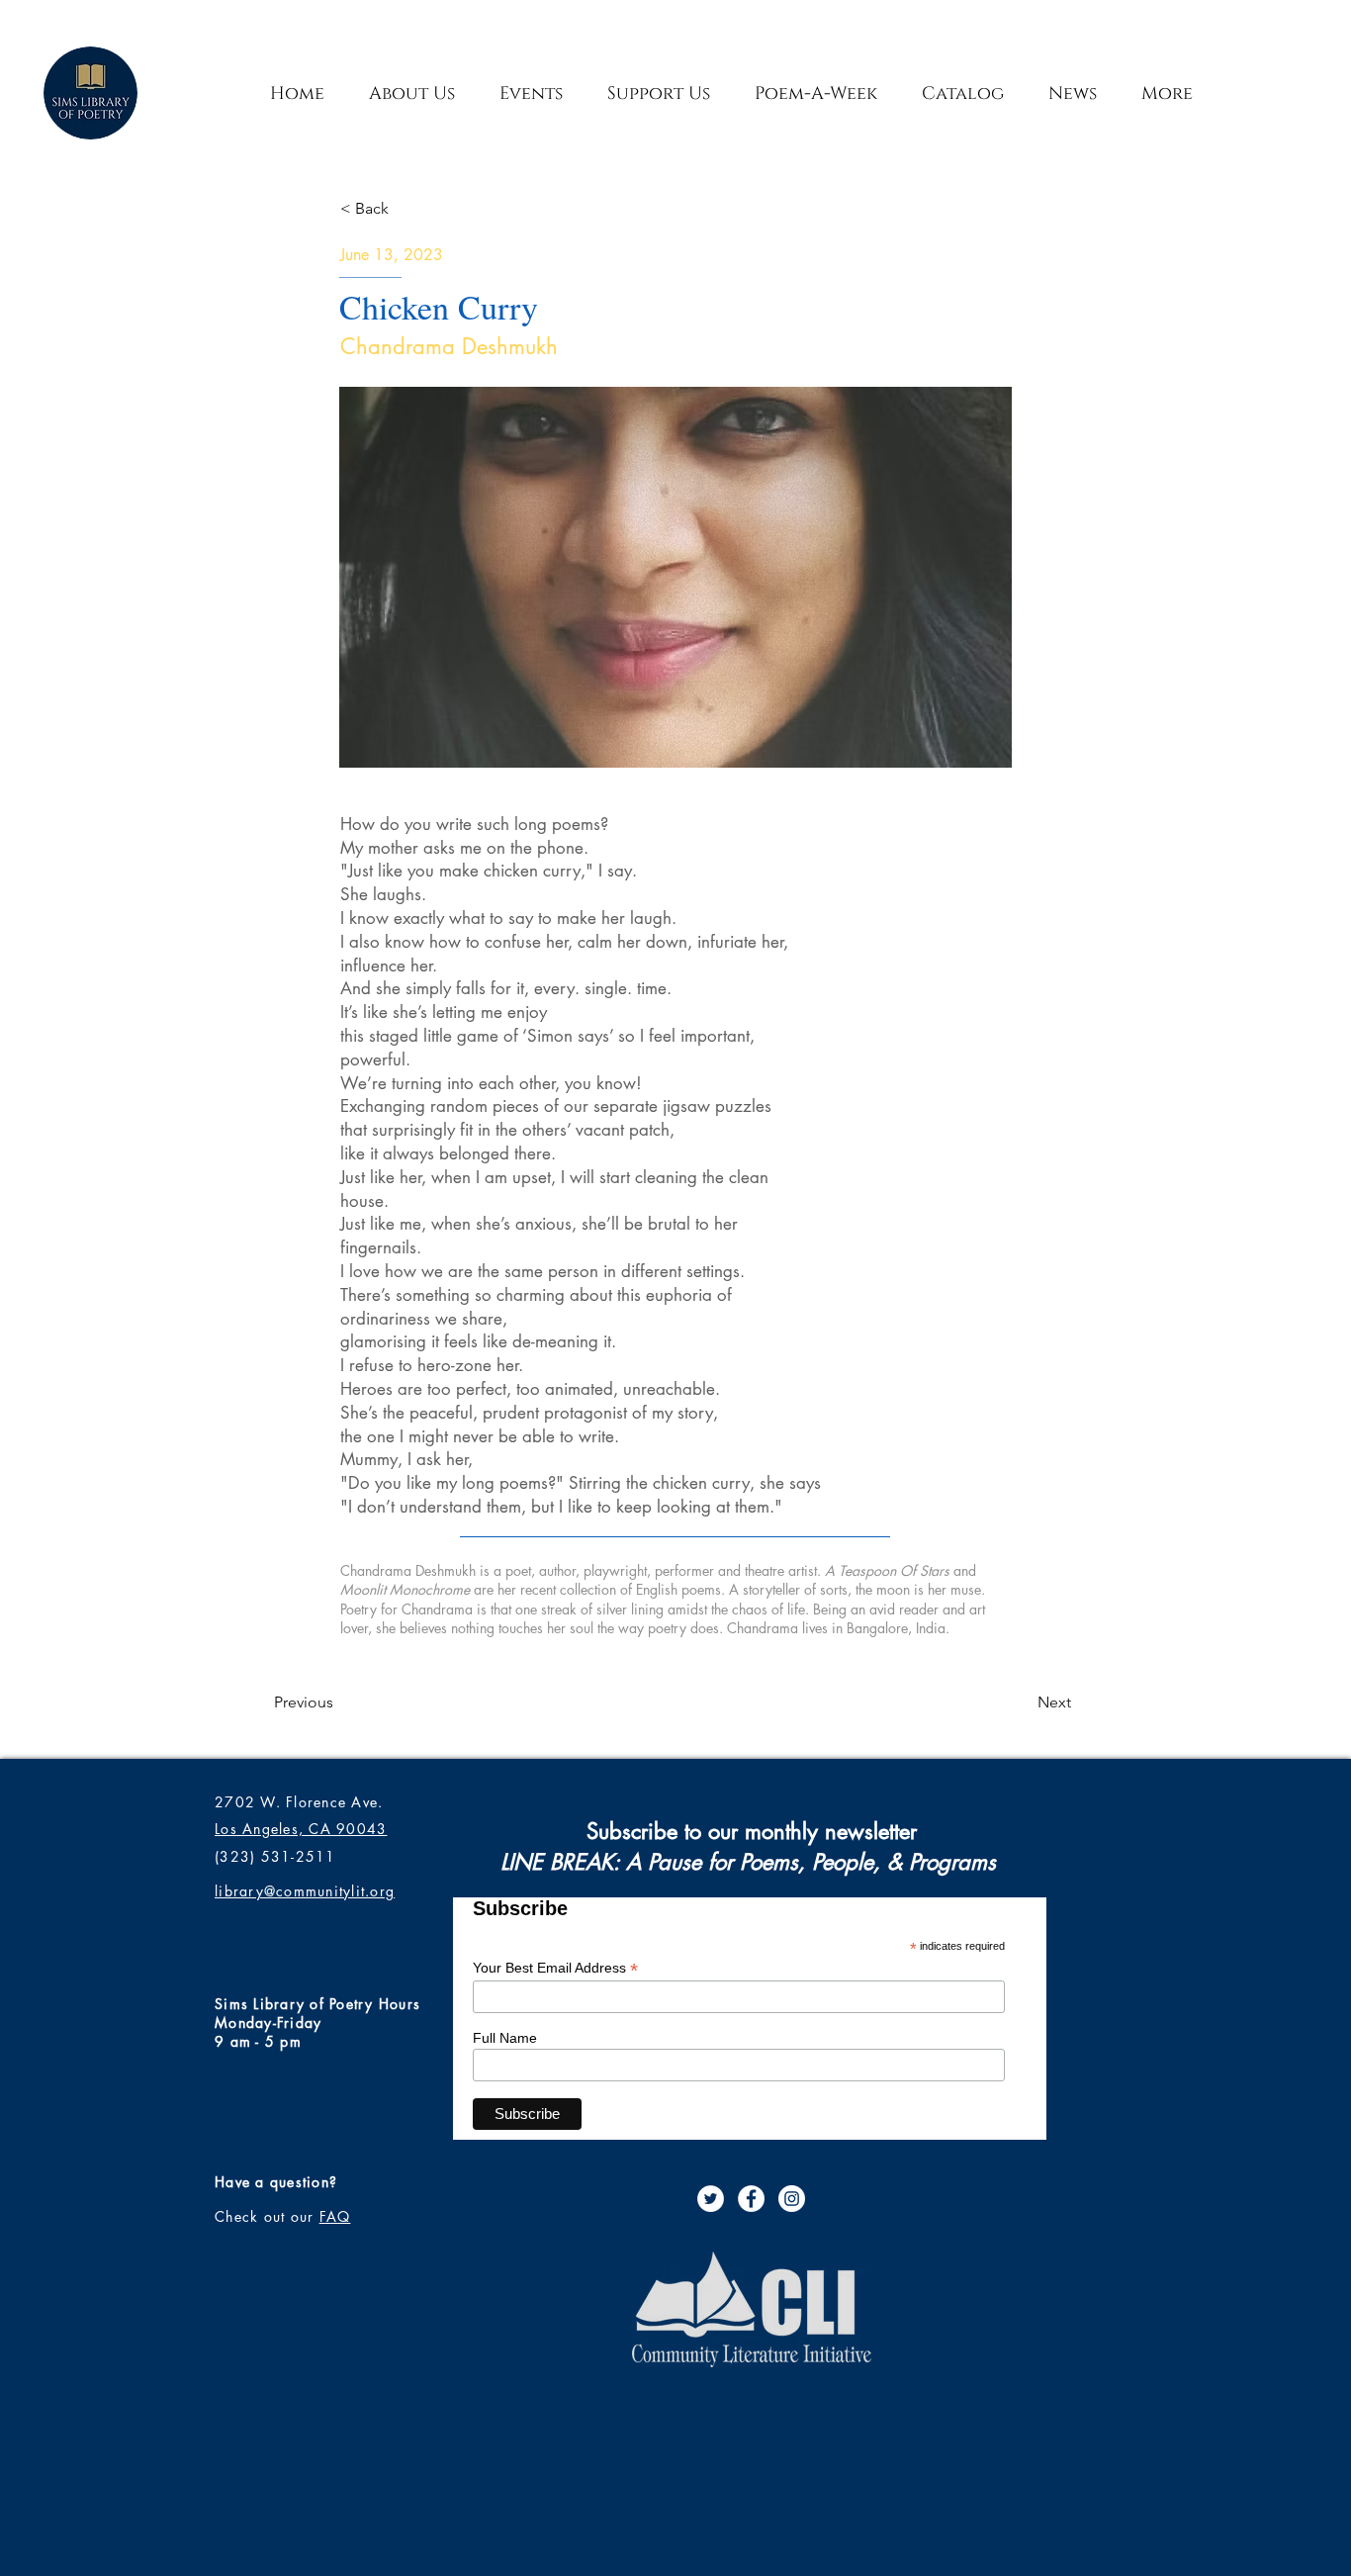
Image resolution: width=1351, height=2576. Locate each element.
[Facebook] (751, 2199)
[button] (658, 93)
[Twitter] (711, 2199)
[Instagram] (792, 2199)
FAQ (335, 2216)
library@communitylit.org (305, 1891)
